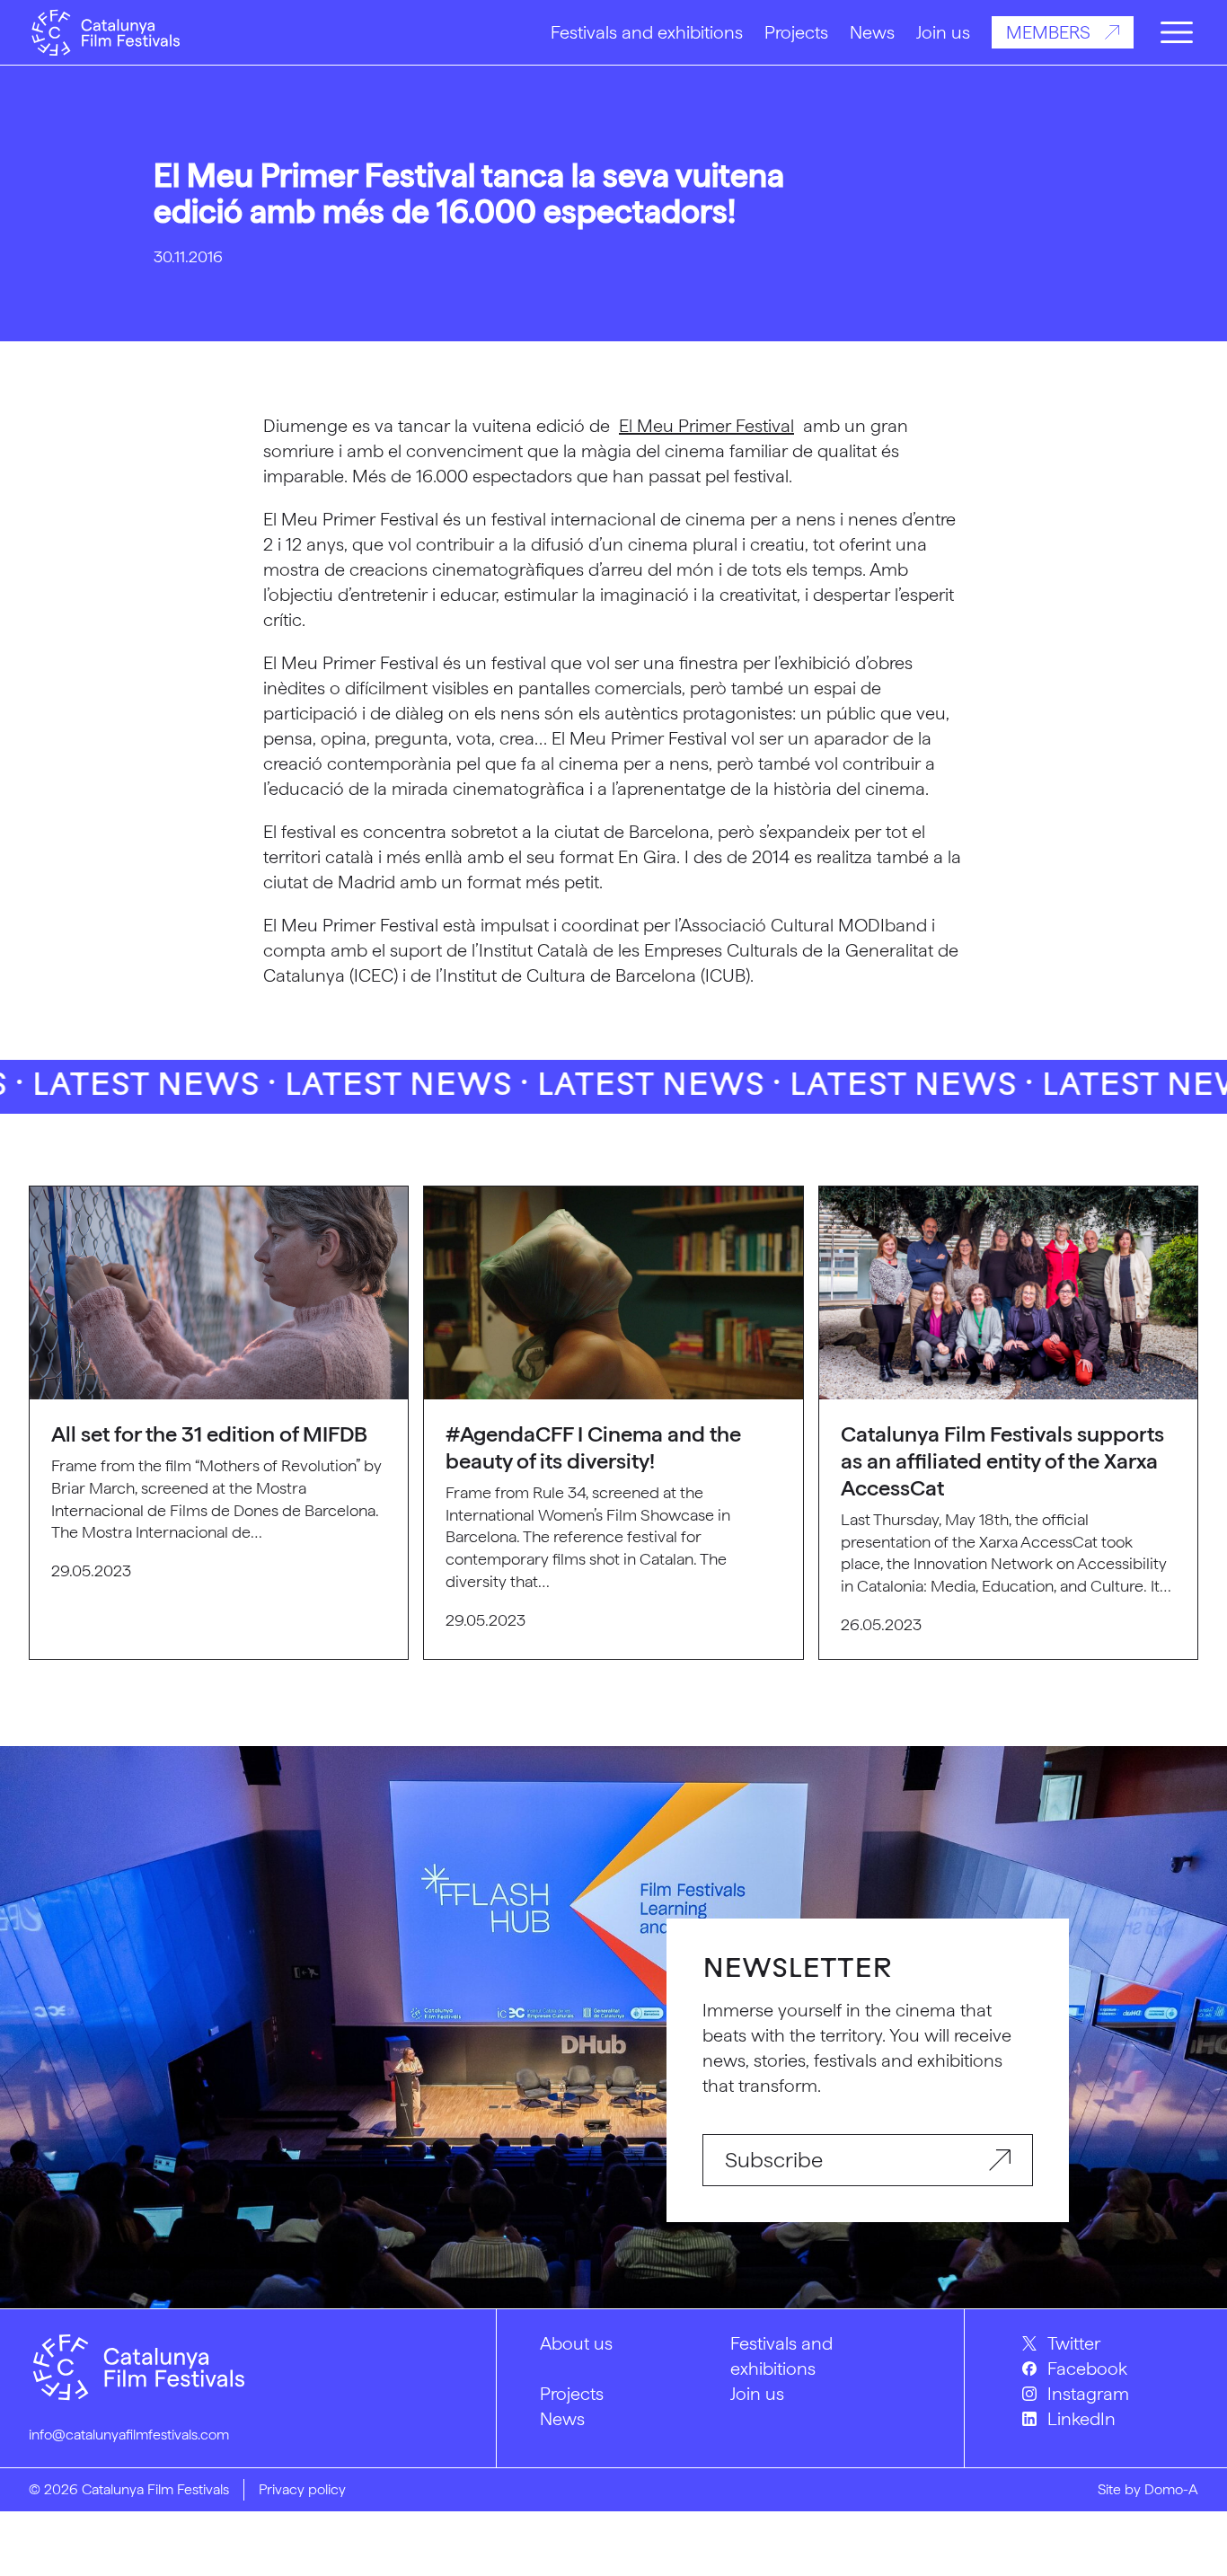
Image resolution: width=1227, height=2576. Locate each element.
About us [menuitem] (576, 2343)
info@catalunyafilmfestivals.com (129, 2435)
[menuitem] (1110, 2343)
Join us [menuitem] (757, 2394)
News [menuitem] (562, 2419)
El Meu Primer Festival (706, 426)
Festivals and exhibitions (647, 32)
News (872, 32)
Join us (943, 32)
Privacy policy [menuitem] (302, 2489)
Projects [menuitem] (572, 2394)
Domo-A (1171, 2489)
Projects (796, 32)
